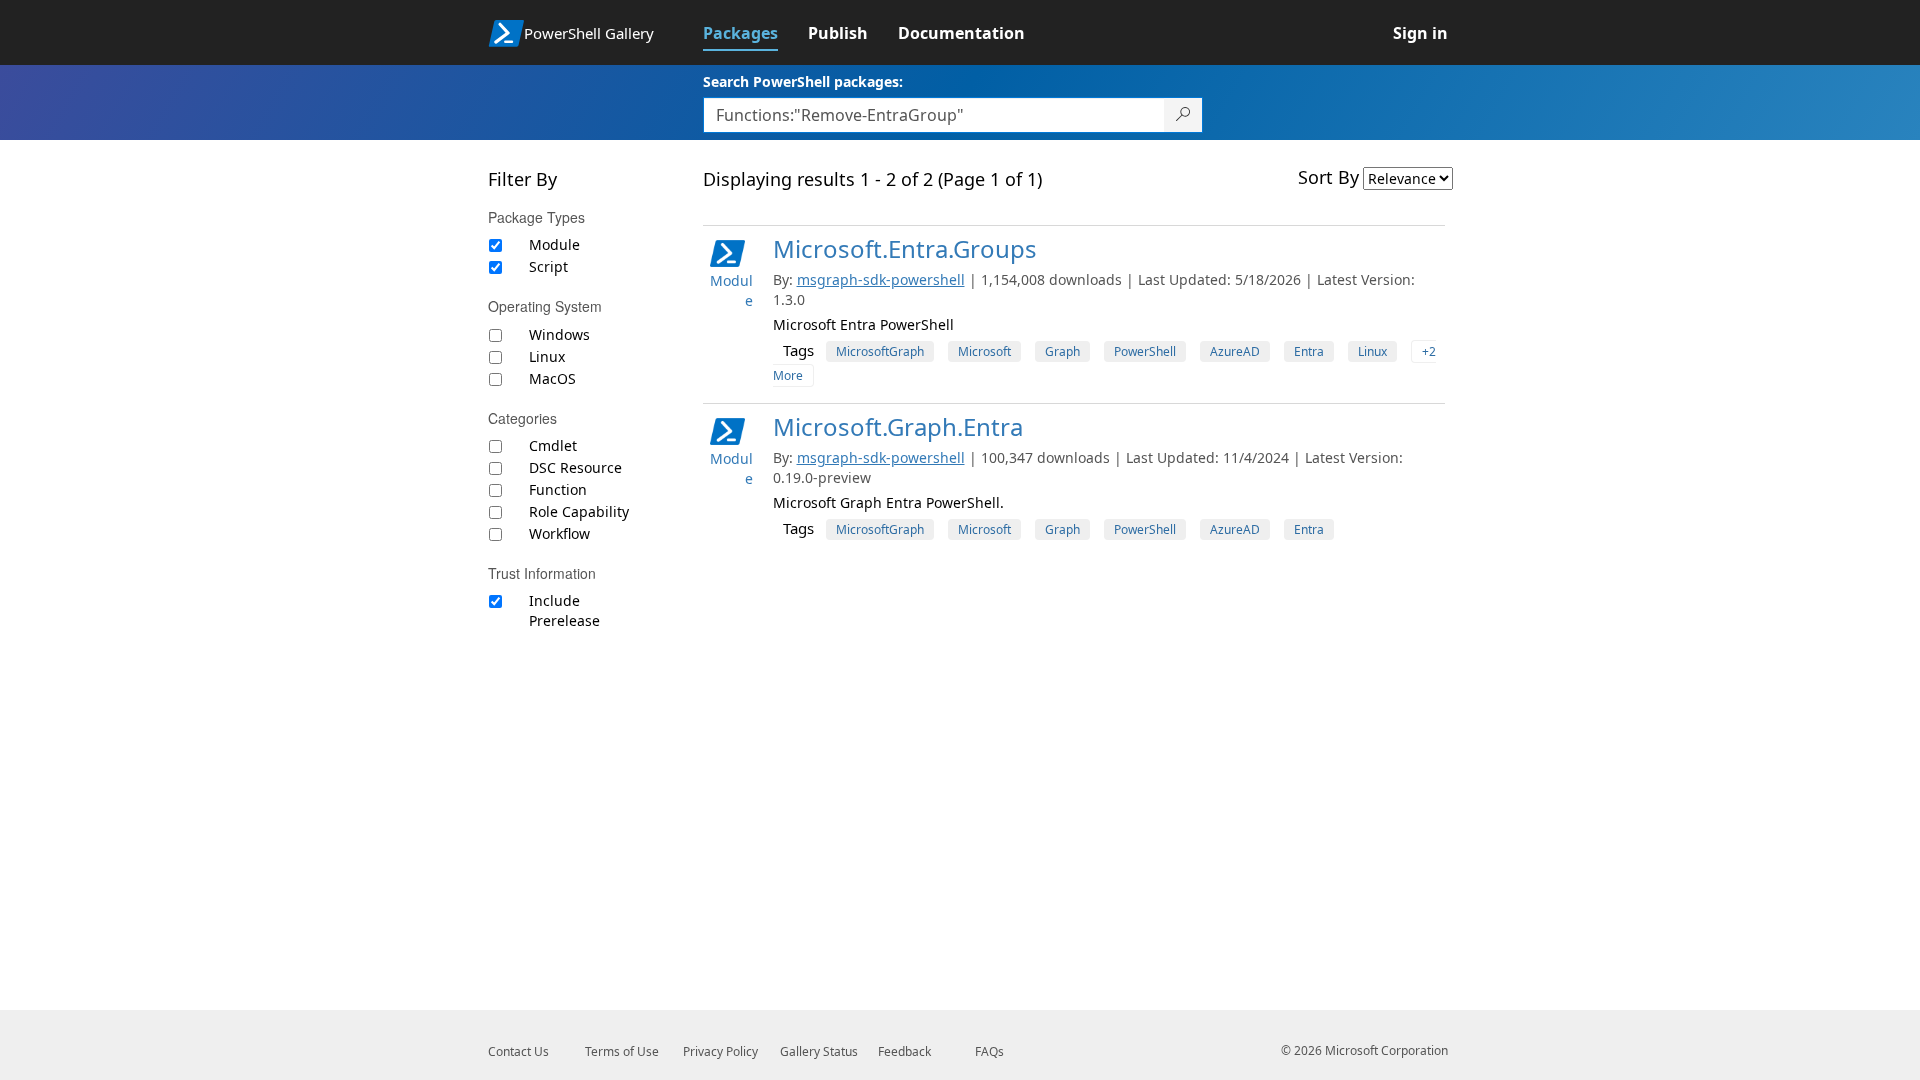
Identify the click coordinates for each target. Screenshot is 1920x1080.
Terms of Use (622, 1051)
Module (554, 244)
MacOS (552, 378)
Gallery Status (819, 1051)
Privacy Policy (720, 1051)
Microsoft (984, 351)
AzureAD (1235, 351)
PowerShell (1145, 351)
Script (548, 266)
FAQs (989, 1051)
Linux (547, 356)
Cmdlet (553, 445)
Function (558, 489)
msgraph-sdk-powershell (881, 279)
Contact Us (518, 1051)
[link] (755, 33)
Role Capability (579, 511)
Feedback (904, 1051)
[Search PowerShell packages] (1183, 115)
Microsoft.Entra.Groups (905, 248)
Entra (1309, 351)
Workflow (559, 533)
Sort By (1328, 177)
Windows (559, 334)
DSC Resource (575, 467)
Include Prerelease (564, 610)
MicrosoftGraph (880, 351)
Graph (1062, 351)
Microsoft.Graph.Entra (898, 426)
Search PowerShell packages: (803, 81)
